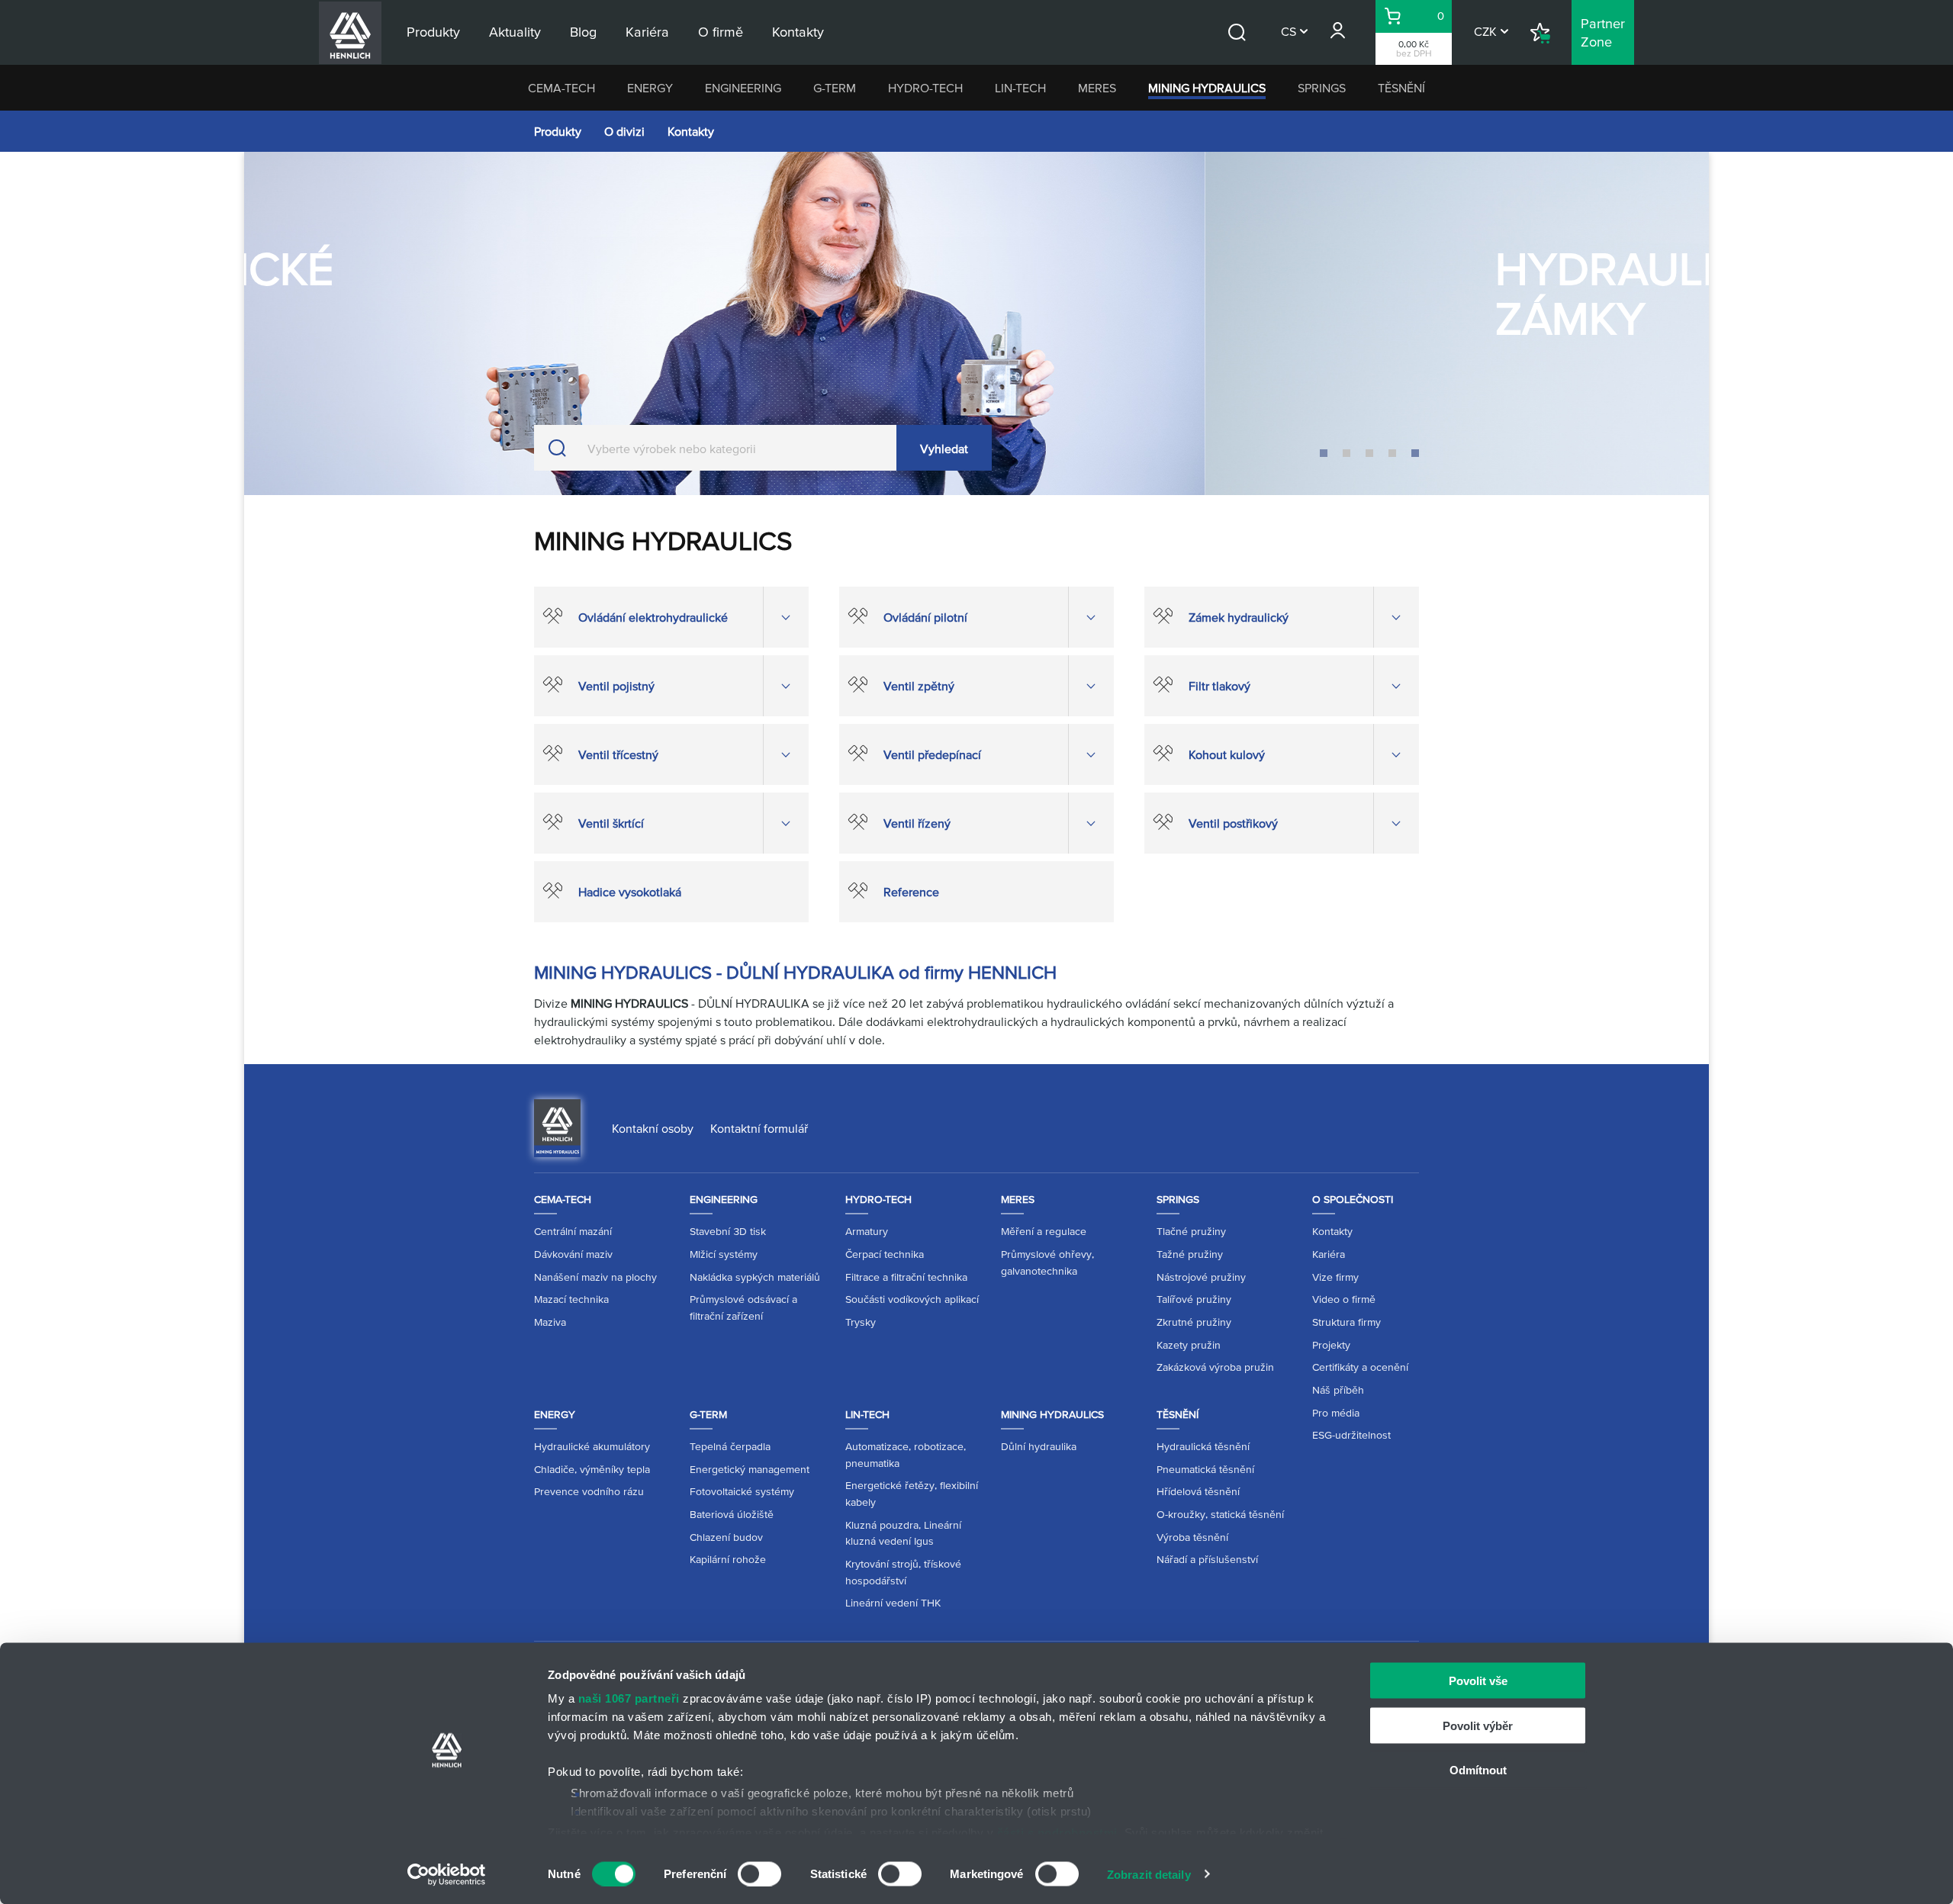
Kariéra (1329, 1254)
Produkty (558, 131)
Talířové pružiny (1194, 1299)
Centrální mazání (573, 1231)
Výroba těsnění (1192, 1537)
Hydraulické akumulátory (592, 1446)
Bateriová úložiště (732, 1514)
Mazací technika (571, 1299)
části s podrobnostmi (1057, 1832)
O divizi (624, 131)
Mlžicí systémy (724, 1254)
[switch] (759, 1873)
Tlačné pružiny (1191, 1231)
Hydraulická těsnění (1203, 1446)
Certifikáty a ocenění (1360, 1367)
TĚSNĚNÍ (1401, 88)
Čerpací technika (885, 1254)
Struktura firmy (1347, 1322)
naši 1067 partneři (629, 1698)
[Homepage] (557, 1127)
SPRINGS (1322, 88)
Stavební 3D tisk (728, 1231)
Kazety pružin (1189, 1345)
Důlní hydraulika (1039, 1446)
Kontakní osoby (653, 1128)
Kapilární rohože (728, 1559)
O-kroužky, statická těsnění (1220, 1514)
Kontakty (691, 131)
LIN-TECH (1020, 88)
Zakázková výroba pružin (1215, 1367)
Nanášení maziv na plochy (595, 1277)
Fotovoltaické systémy (742, 1491)
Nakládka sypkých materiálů (755, 1277)
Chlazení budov (726, 1537)
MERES (1097, 88)
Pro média (1336, 1413)
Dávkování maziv (573, 1254)
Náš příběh (1338, 1390)
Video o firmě (1344, 1299)
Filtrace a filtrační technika (906, 1277)
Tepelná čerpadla (730, 1446)
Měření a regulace (1044, 1231)
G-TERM (835, 88)
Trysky (861, 1322)
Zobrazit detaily (1149, 1874)
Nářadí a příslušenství (1207, 1559)
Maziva (550, 1322)
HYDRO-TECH (925, 88)
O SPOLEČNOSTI (1353, 1199)
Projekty (1331, 1345)
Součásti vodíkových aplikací (912, 1299)
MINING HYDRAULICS (1207, 88)
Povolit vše (1478, 1681)
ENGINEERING (743, 88)
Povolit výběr (1478, 1725)
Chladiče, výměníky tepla (592, 1469)
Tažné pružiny (1190, 1254)
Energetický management (750, 1469)
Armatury (867, 1231)
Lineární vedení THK (893, 1603)
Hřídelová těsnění (1198, 1491)
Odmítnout (1478, 1770)
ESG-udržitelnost (1351, 1435)
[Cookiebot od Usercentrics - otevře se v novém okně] (447, 1874)
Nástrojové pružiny (1201, 1277)
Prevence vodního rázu (589, 1491)
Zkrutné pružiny (1194, 1322)
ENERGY (650, 88)
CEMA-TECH (561, 88)
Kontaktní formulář (759, 1128)
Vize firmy (1335, 1277)
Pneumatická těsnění (1205, 1469)
